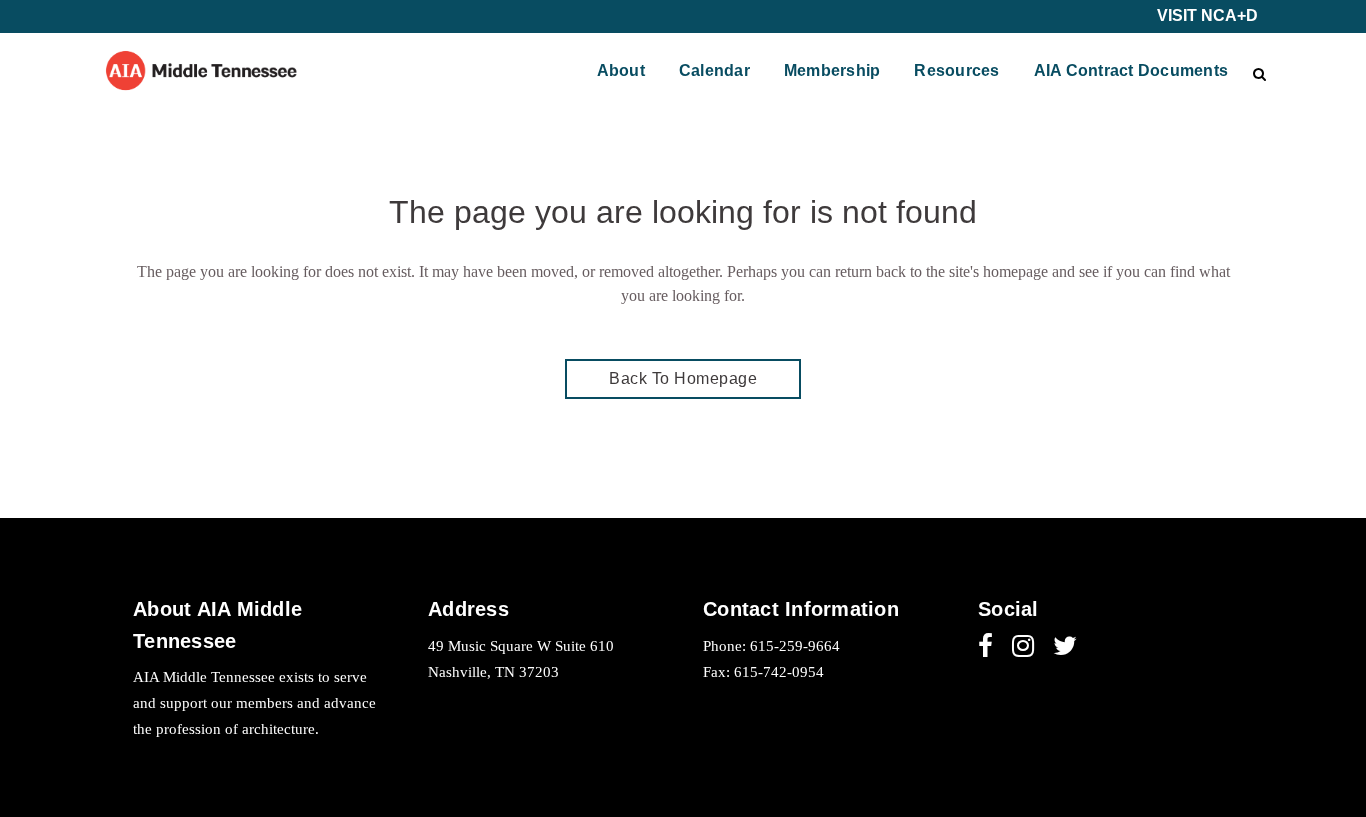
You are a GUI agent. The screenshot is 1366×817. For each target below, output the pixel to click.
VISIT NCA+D (1207, 15)
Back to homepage (683, 378)
